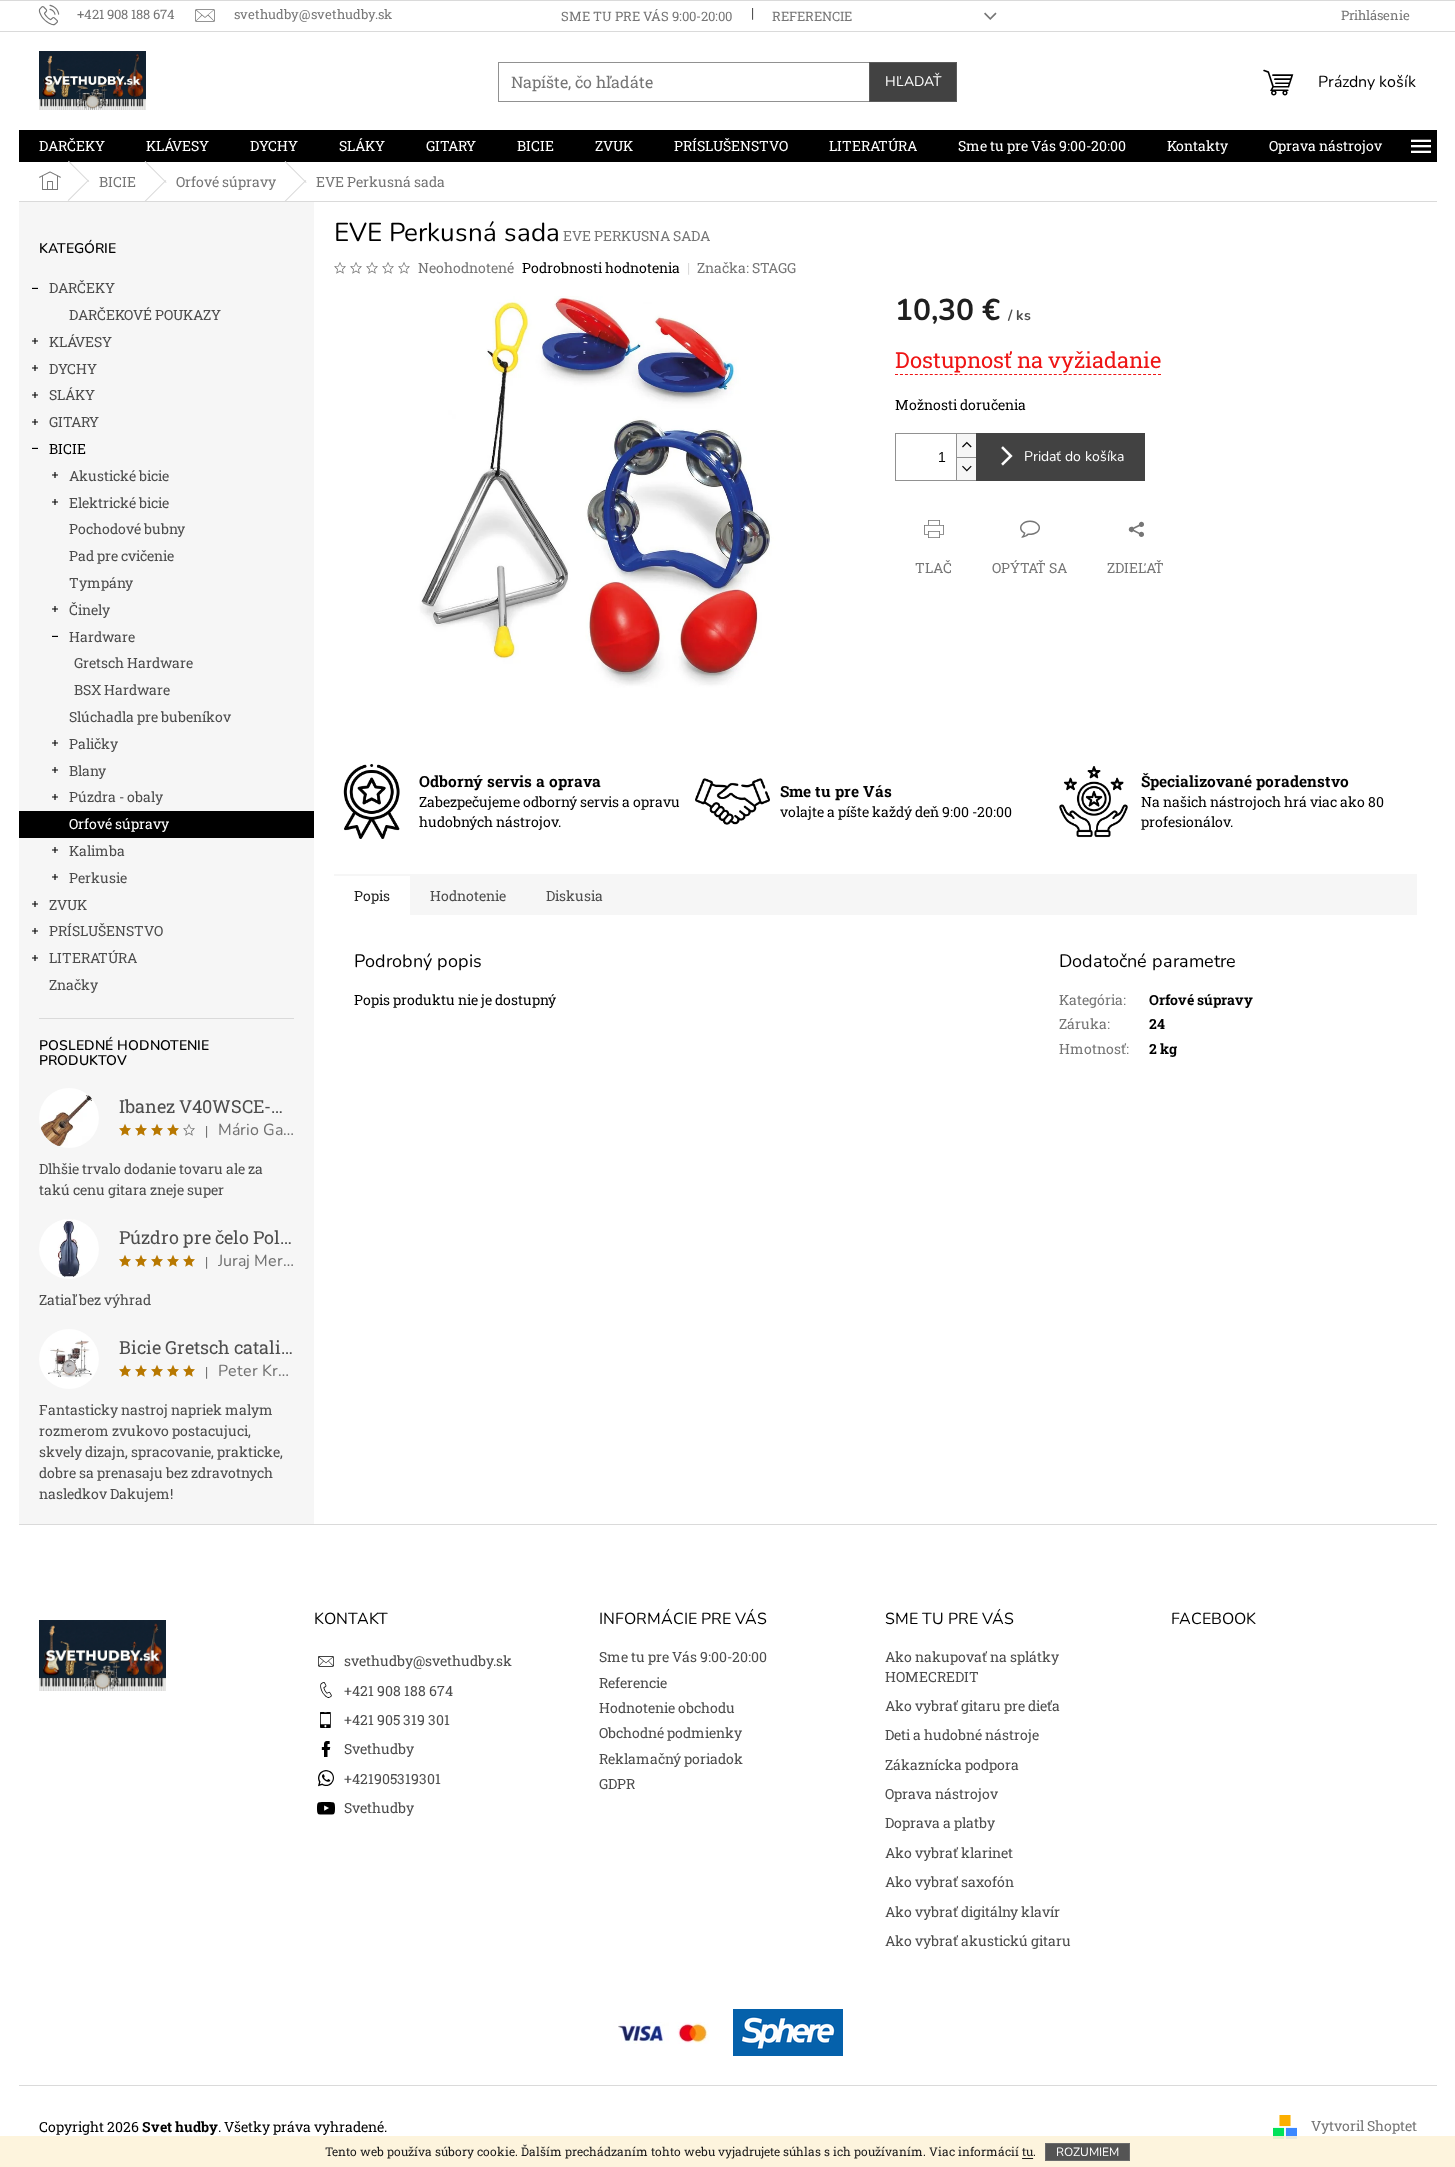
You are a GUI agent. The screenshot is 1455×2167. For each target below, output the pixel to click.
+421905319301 (392, 1778)
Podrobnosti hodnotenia (601, 267)
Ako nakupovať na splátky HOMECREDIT (972, 1666)
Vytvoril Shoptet (1364, 2124)
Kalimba (97, 850)
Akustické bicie (119, 475)
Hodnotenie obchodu (667, 1707)
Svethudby (379, 1748)
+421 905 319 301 (397, 1719)
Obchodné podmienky (670, 1732)
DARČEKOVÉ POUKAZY (145, 314)
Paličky (93, 743)
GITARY (74, 421)
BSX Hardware (122, 689)
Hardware (102, 636)
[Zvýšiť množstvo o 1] (966, 445)
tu (1027, 2151)
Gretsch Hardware (133, 662)
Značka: (746, 267)
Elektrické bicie (119, 502)
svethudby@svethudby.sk (428, 1660)
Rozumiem (1087, 2152)
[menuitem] (72, 146)
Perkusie (98, 877)
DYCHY (73, 368)
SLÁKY (72, 394)
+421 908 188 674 (398, 1690)
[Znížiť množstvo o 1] (966, 468)
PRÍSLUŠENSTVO (106, 930)
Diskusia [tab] (574, 895)
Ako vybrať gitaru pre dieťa (972, 1705)
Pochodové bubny (127, 528)
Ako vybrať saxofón (949, 1881)
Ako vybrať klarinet (949, 1852)
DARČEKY (82, 287)
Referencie (812, 16)
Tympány (101, 582)
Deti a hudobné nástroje (962, 1734)
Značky (73, 984)
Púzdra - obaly (116, 796)
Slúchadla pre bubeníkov (150, 716)
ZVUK (68, 904)
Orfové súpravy (119, 823)
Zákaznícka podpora (952, 1764)
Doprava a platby (940, 1822)
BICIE (67, 448)
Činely (89, 609)
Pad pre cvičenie (121, 555)
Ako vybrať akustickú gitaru (978, 1940)
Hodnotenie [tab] (468, 895)
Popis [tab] (372, 895)
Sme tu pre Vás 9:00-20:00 (646, 16)
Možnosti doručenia (960, 404)
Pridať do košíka (1074, 456)
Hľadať (913, 81)
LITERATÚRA (93, 957)
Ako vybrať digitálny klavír (972, 1911)
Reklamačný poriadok (671, 1758)
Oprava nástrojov (941, 1793)
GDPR (617, 1783)
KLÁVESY (80, 341)
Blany (87, 770)
